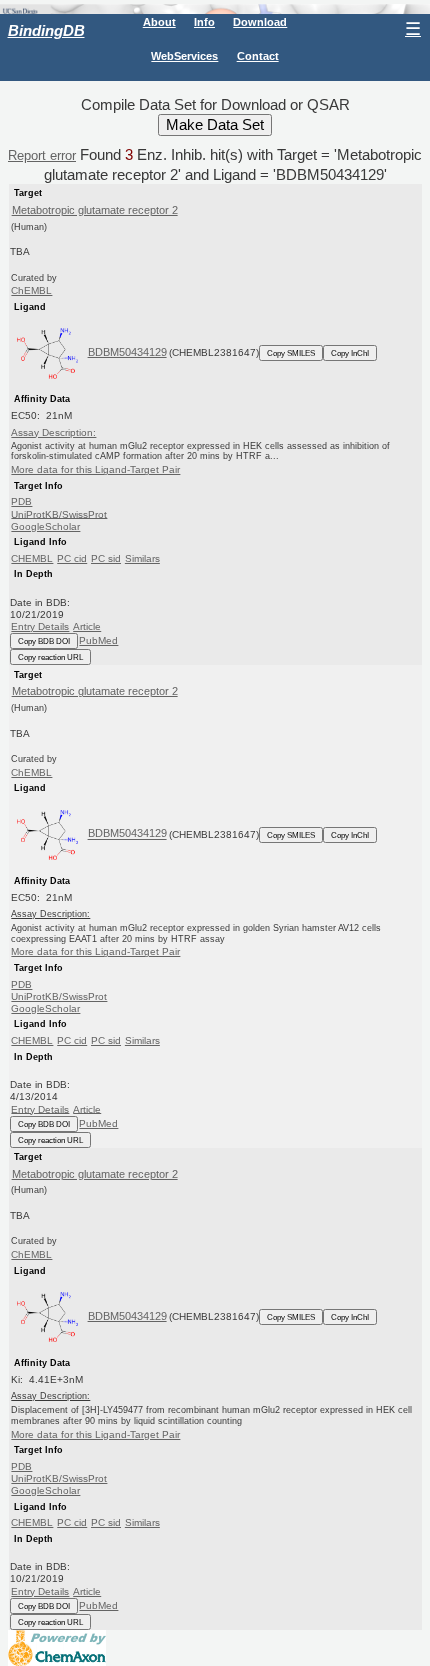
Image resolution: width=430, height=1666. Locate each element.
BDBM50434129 (127, 352)
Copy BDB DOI (44, 641)
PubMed (98, 640)
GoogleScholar (45, 526)
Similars (142, 558)
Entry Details (40, 626)
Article (87, 626)
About (159, 22)
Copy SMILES (291, 353)
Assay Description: (53, 432)
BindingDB (46, 30)
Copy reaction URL (50, 657)
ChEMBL (31, 290)
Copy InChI (350, 353)
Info (204, 22)
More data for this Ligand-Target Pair (95, 469)
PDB (21, 501)
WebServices (184, 56)
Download (260, 22)
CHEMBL (32, 558)
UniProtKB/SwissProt (59, 513)
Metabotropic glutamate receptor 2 (95, 210)
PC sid (106, 558)
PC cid (72, 558)
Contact (258, 56)
